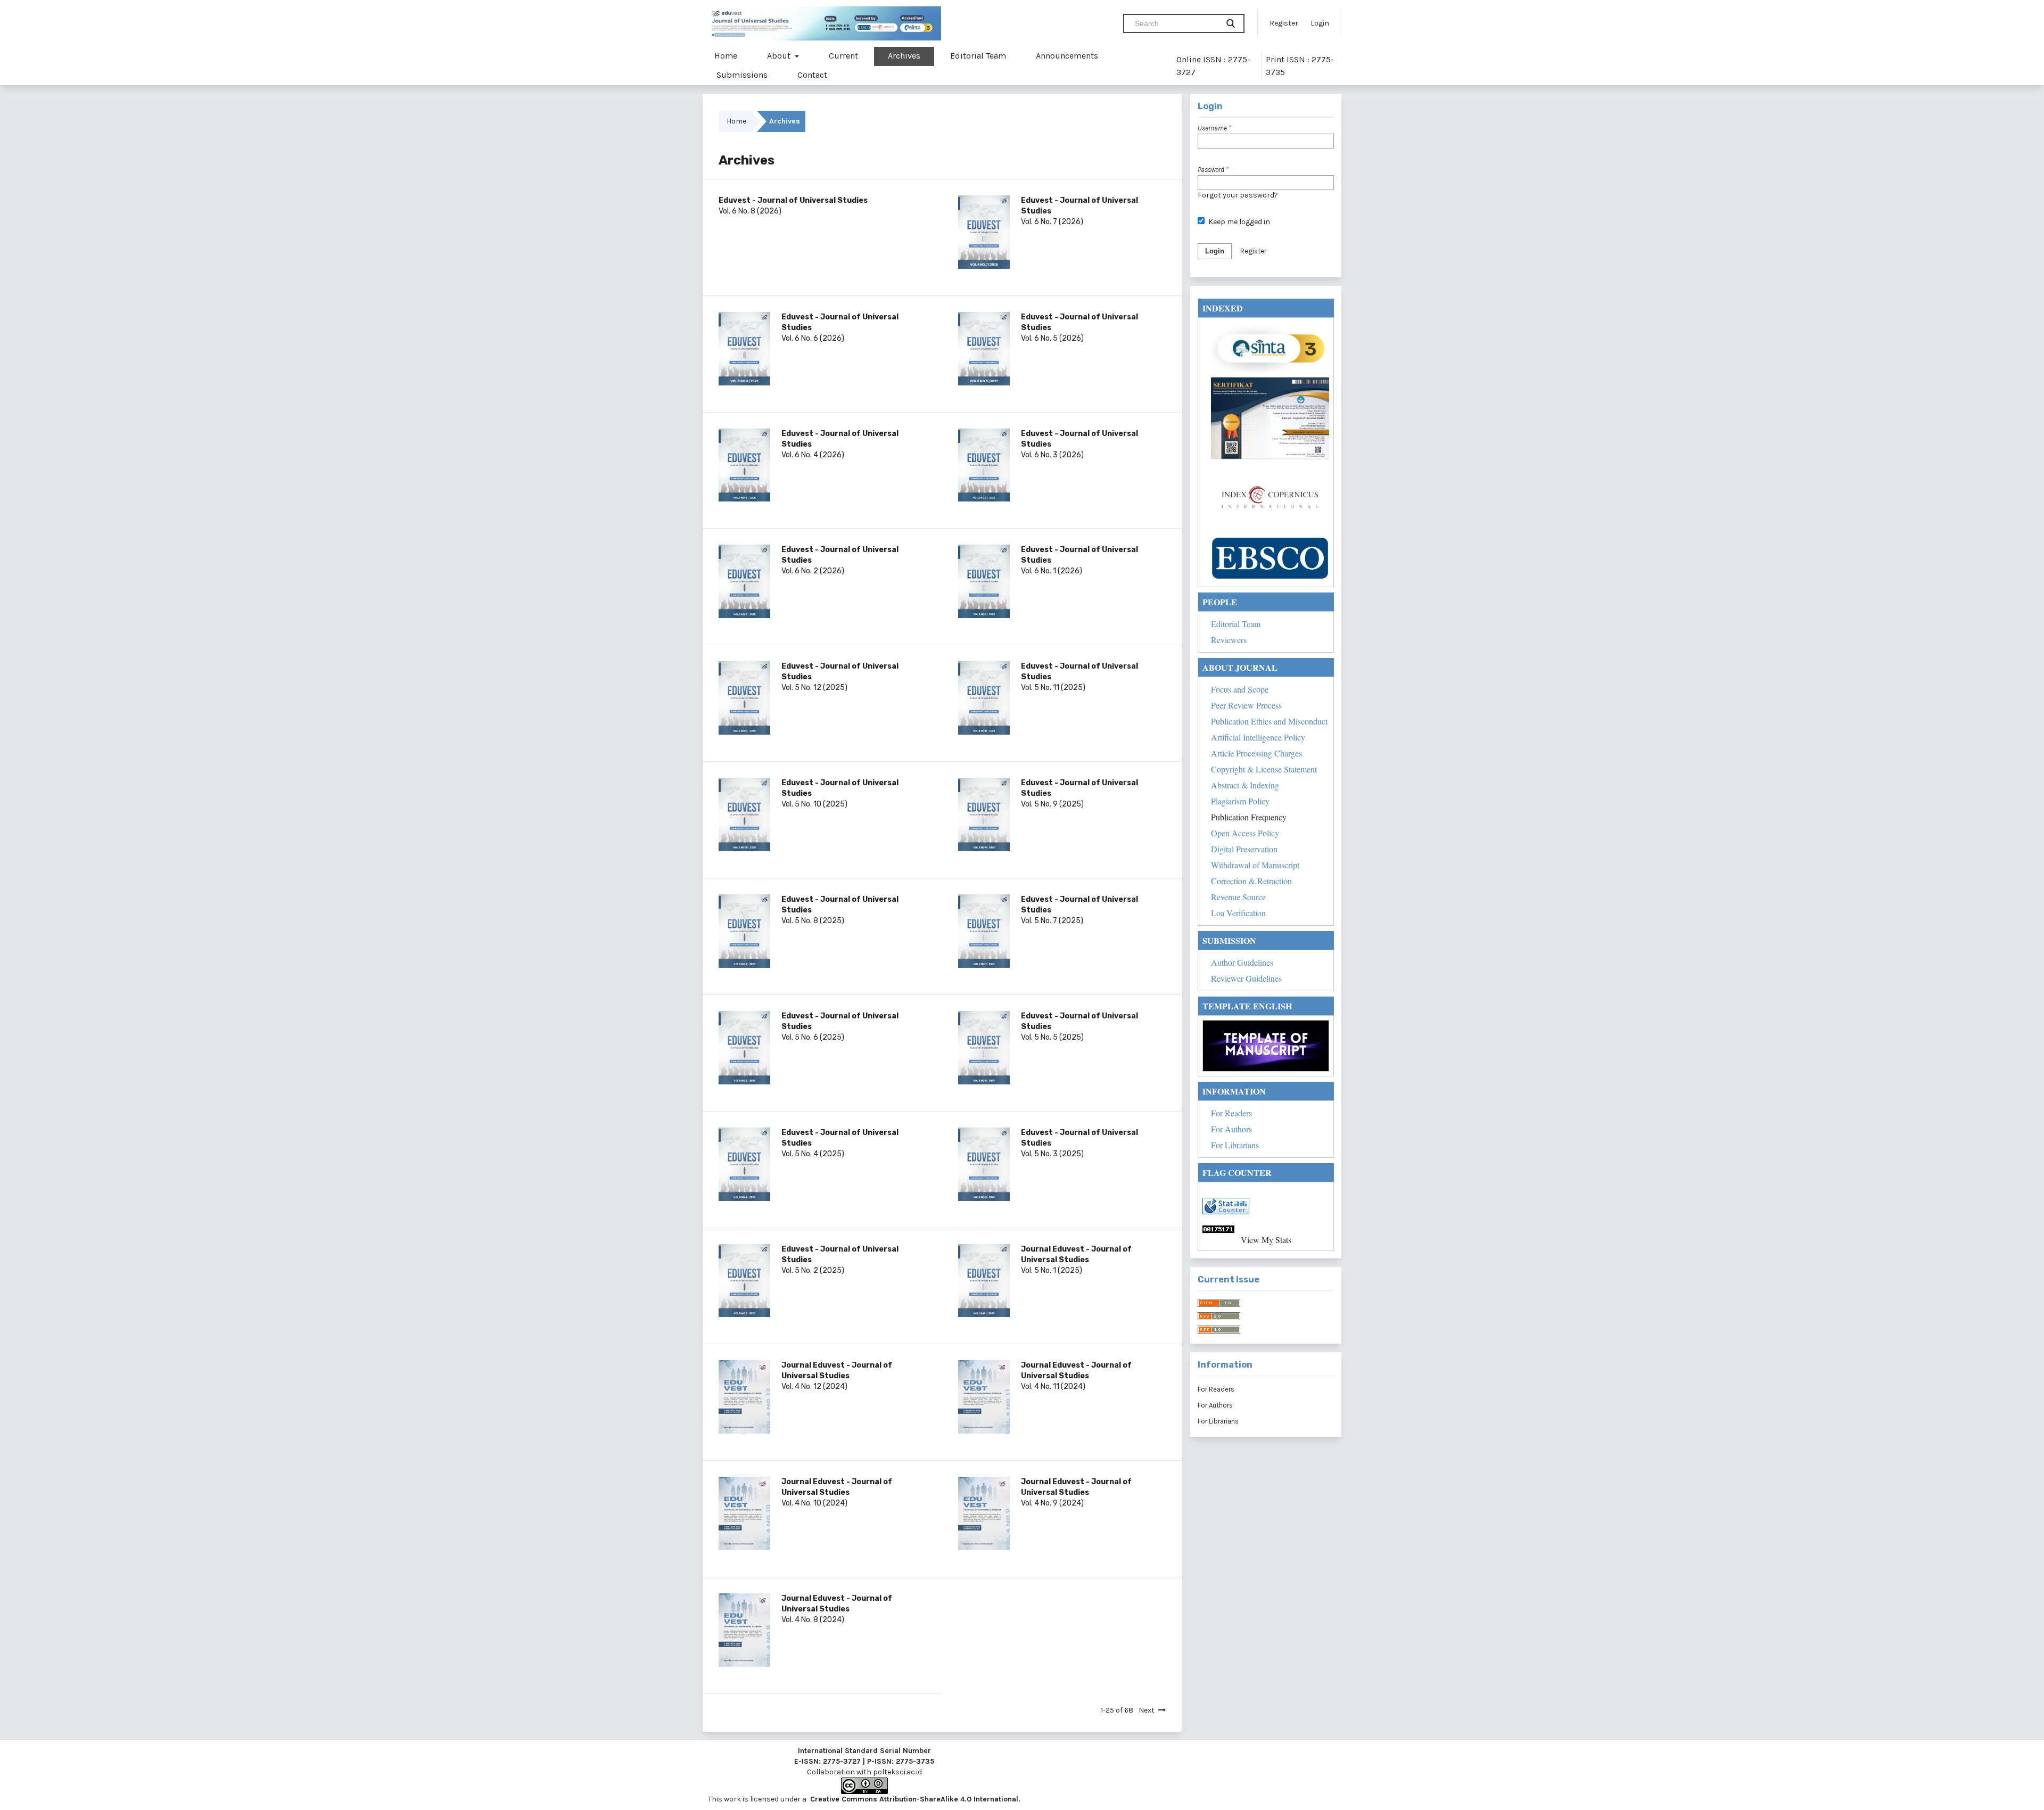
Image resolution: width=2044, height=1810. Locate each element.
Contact (812, 75)
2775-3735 (915, 1761)
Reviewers (1229, 640)
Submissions (742, 75)
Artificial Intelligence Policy (1258, 737)
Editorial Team (978, 56)
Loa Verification (1238, 913)
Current (843, 56)
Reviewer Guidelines (1246, 978)
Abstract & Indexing (1245, 785)
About (780, 56)
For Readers (1231, 1113)
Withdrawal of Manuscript (1255, 865)
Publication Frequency (1249, 817)
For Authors (1231, 1129)
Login (1320, 23)
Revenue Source (1238, 897)
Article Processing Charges (1256, 753)
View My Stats (1266, 1240)
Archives (904, 56)
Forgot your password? (1238, 195)
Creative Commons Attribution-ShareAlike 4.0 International (914, 1799)
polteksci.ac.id (897, 1772)
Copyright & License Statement (1264, 769)
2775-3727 (842, 1761)
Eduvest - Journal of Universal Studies (793, 200)
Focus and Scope (1240, 689)
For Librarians (1235, 1145)
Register (1284, 23)
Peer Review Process (1246, 705)
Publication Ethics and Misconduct (1269, 721)
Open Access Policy (1245, 833)
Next (1147, 1710)
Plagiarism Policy (1240, 801)
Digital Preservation (1244, 849)
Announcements (1067, 56)
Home (726, 56)
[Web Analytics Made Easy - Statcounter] (1266, 1229)
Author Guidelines (1242, 962)
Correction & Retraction (1251, 881)
